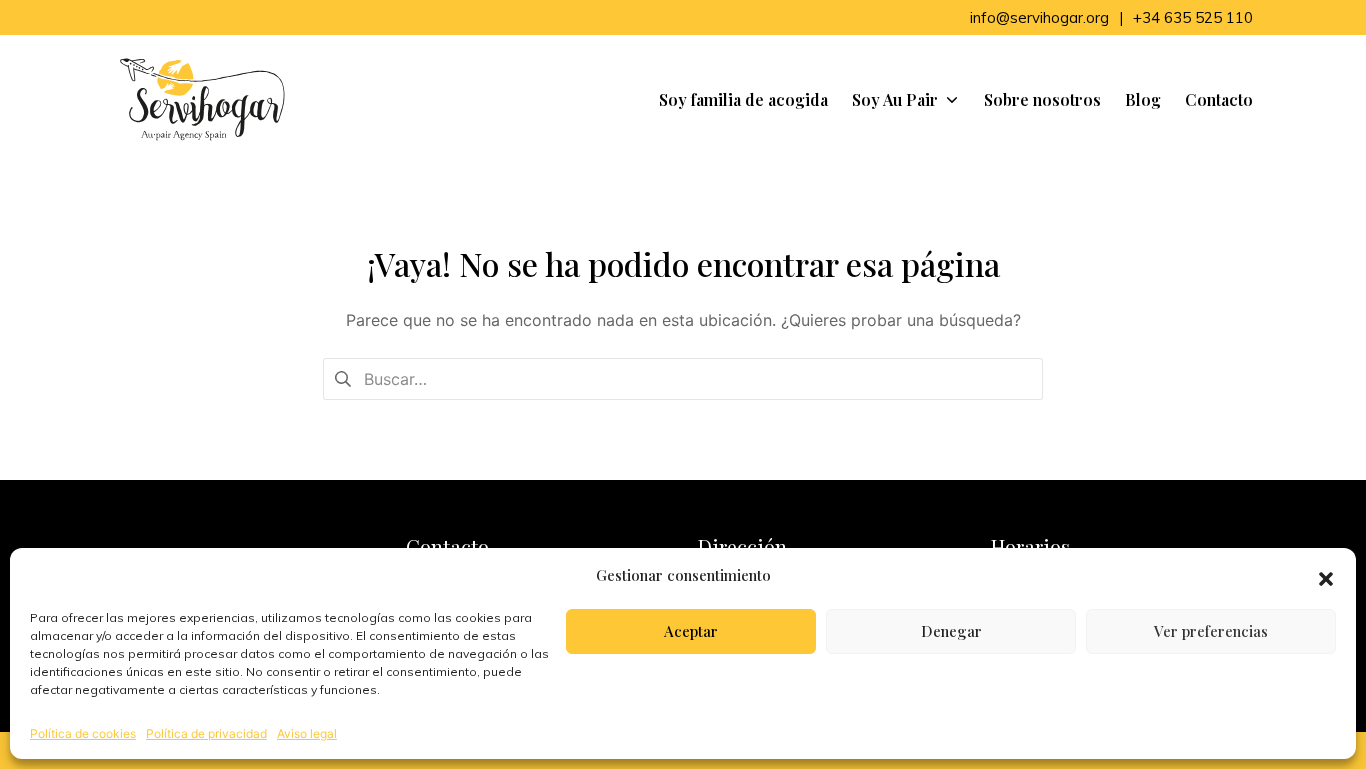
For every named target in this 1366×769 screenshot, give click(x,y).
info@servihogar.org (1039, 17)
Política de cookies (83, 733)
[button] (1326, 576)
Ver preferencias (1211, 631)
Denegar (951, 631)
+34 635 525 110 (1193, 17)
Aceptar (691, 631)
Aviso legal (307, 733)
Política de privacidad (206, 733)
